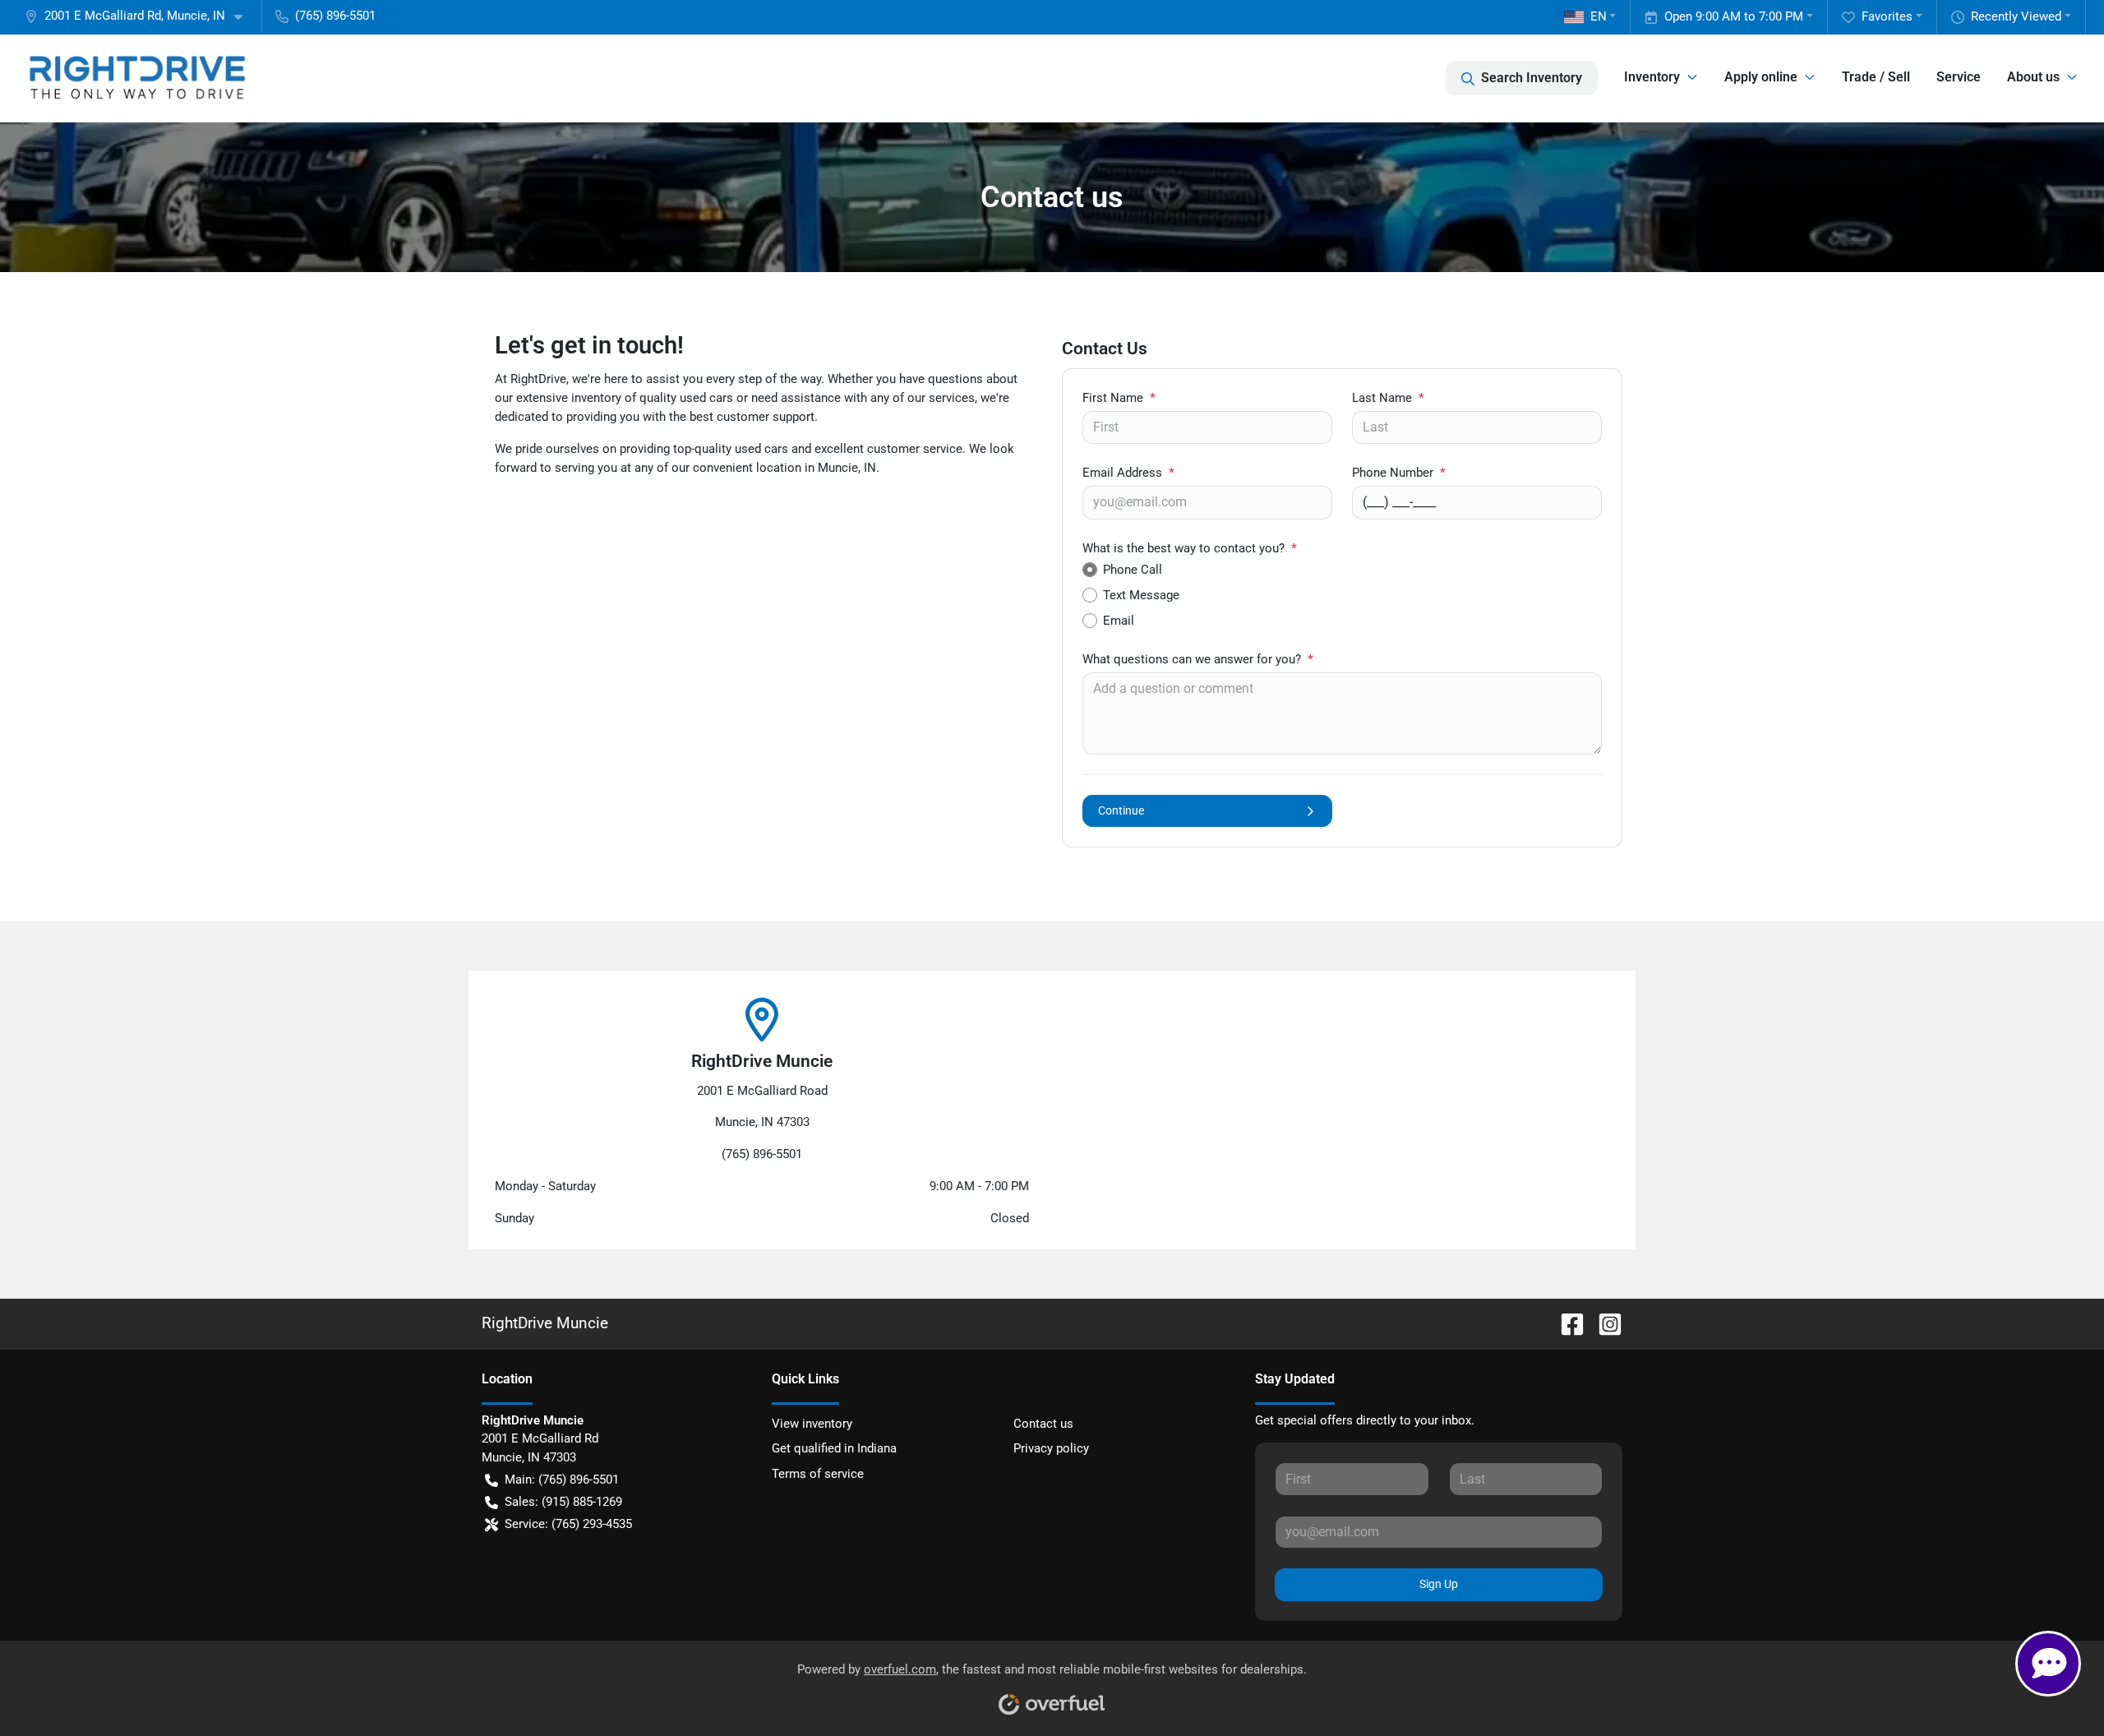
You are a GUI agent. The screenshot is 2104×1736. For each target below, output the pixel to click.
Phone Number (1399, 473)
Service (1959, 77)
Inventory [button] (1652, 77)
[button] (140, 16)
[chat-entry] (2048, 1664)
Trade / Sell (1876, 77)
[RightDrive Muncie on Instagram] (1603, 1323)
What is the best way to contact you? (1190, 548)
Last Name (1388, 398)
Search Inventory (1532, 78)
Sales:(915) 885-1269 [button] (563, 1502)
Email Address (1128, 473)
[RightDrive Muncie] (136, 78)
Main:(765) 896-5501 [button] (562, 1480)
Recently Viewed (2016, 16)
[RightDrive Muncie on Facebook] (1566, 1323)
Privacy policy (1051, 1448)
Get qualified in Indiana (834, 1448)
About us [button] (2033, 77)
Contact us (1043, 1424)
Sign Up (1439, 1584)
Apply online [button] (1761, 77)
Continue (1121, 810)
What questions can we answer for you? (1198, 659)
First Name (1119, 398)
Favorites (1887, 16)
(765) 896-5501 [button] (335, 16)
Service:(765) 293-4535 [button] (568, 1524)
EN (1599, 16)
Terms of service (818, 1474)
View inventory (812, 1424)
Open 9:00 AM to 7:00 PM (1734, 16)
